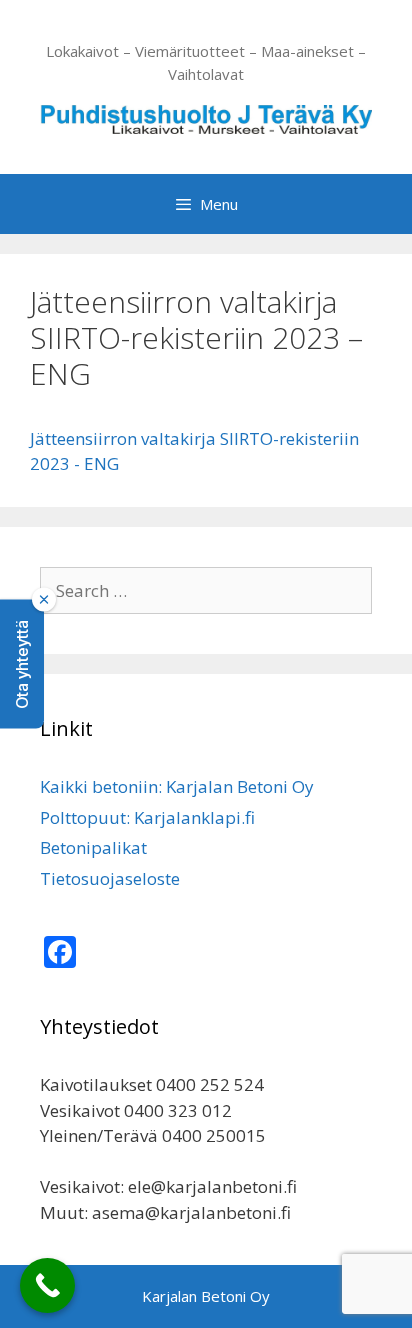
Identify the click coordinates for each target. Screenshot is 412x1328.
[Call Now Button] (47, 1285)
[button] (22, 664)
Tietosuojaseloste (110, 878)
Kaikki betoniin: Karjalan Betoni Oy (177, 786)
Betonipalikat (93, 847)
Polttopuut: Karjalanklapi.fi (147, 817)
